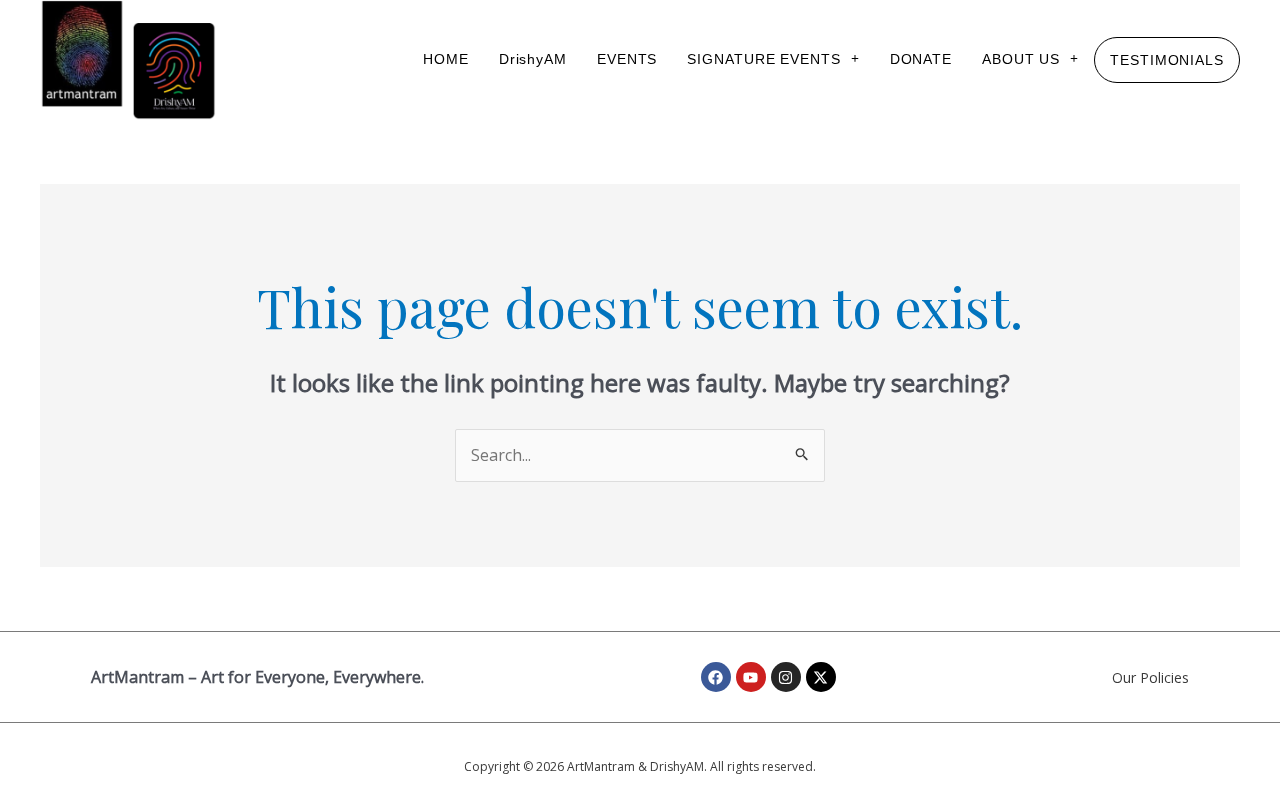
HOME (446, 59)
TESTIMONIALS (1167, 60)
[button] (773, 59)
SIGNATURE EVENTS (763, 59)
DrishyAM (533, 59)
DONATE (921, 59)
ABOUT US (1021, 59)
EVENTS (627, 59)
